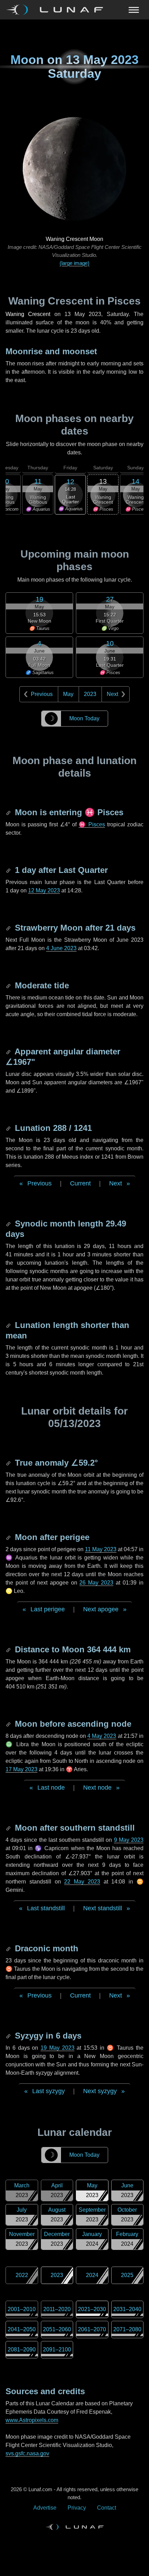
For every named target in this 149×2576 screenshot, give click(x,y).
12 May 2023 (44, 890)
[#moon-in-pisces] (9, 812)
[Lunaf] (57, 10)
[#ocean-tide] (9, 985)
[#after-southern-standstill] (9, 1828)
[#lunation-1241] (9, 1128)
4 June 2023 (61, 948)
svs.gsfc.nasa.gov (27, 2453)
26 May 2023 (96, 1583)
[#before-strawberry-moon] (9, 928)
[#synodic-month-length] (9, 1224)
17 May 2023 (21, 1769)
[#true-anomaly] (9, 1463)
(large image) (74, 263)
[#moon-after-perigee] (9, 1537)
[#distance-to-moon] (9, 1649)
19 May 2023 (58, 2048)
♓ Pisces (92, 824)
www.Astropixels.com (32, 2420)
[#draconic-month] (9, 1948)
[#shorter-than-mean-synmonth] (9, 1325)
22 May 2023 (82, 1882)
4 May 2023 (102, 1736)
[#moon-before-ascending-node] (9, 1724)
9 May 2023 (129, 1840)
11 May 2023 (101, 1549)
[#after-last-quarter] (9, 870)
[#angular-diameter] (9, 1051)
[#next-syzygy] (9, 2036)
